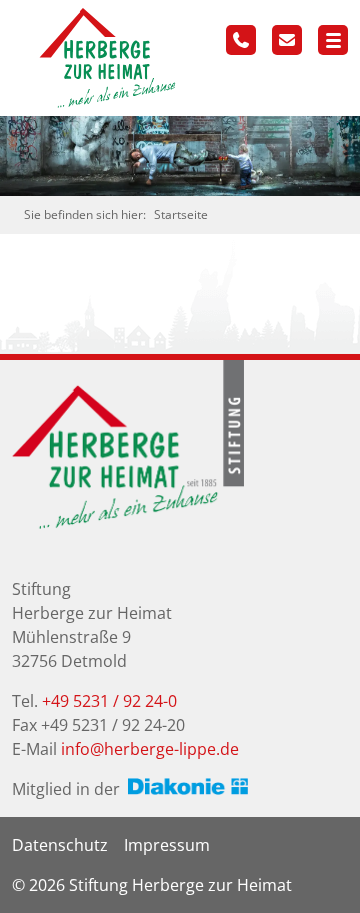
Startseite (181, 215)
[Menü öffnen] (333, 40)
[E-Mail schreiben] (287, 40)
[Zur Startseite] (102, 56)
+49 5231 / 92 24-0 (109, 701)
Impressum (167, 845)
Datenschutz (60, 845)
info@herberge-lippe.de (150, 749)
